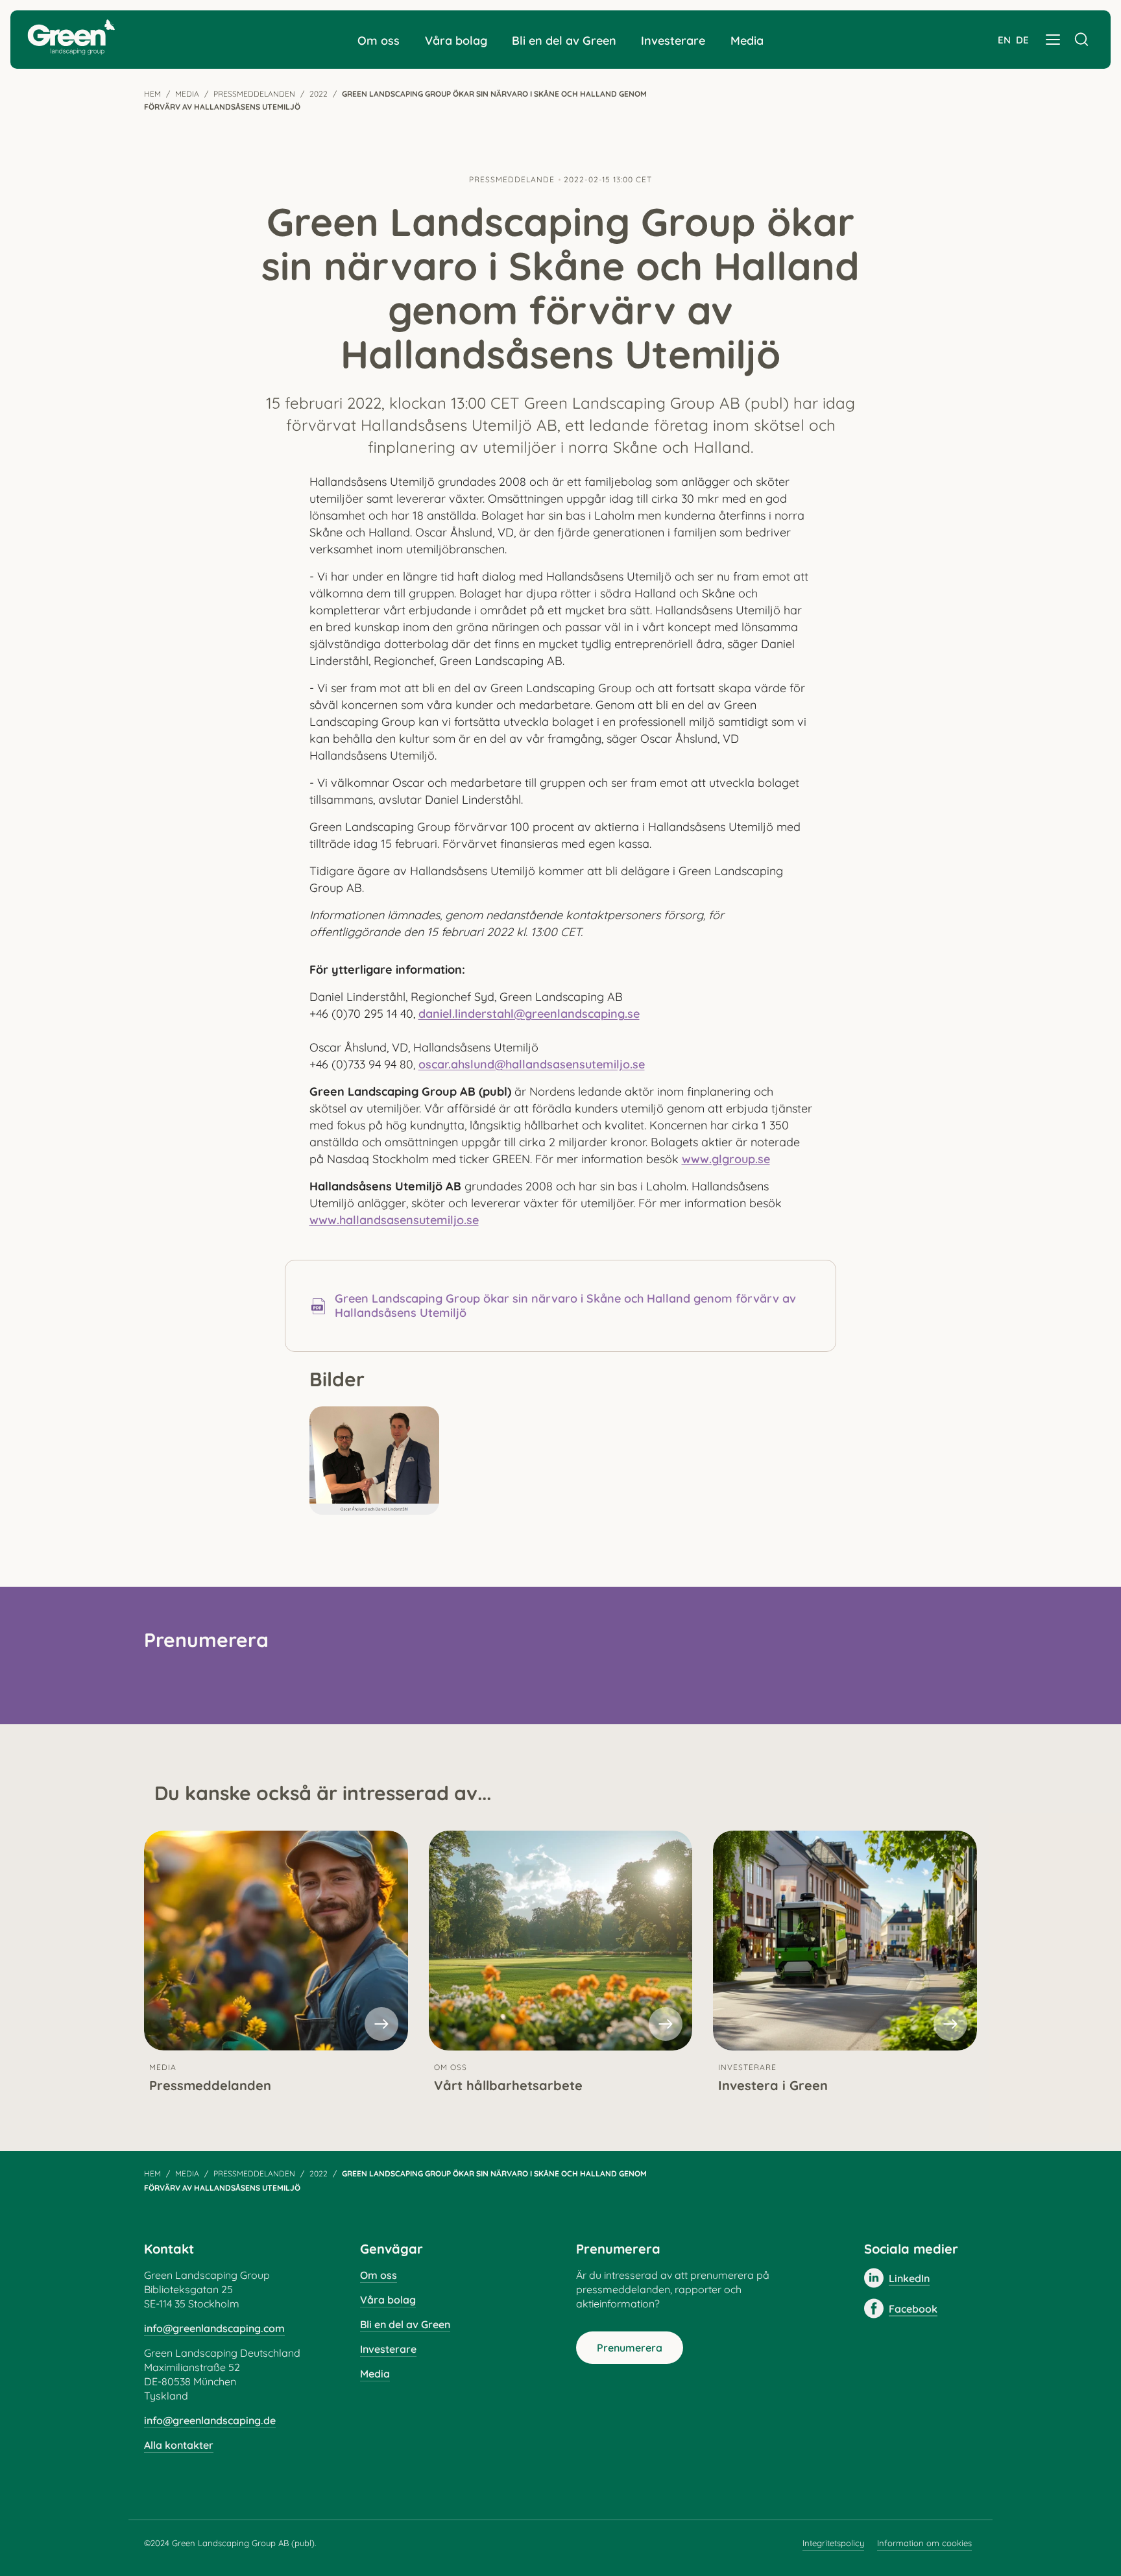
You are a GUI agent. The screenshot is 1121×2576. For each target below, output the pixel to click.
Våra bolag (456, 41)
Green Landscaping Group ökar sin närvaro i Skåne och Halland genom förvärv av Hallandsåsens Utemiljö (565, 1306)
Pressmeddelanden (254, 94)
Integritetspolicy (833, 2543)
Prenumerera (630, 2348)
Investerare (673, 41)
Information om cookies (924, 2543)
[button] (1053, 40)
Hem (152, 94)
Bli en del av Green (564, 41)
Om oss (379, 41)
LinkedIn (909, 2278)
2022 (319, 94)
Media (747, 41)
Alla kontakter (179, 2445)
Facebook (913, 2309)
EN (1004, 40)
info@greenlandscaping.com (214, 2328)
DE (1022, 40)
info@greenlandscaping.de (210, 2420)
